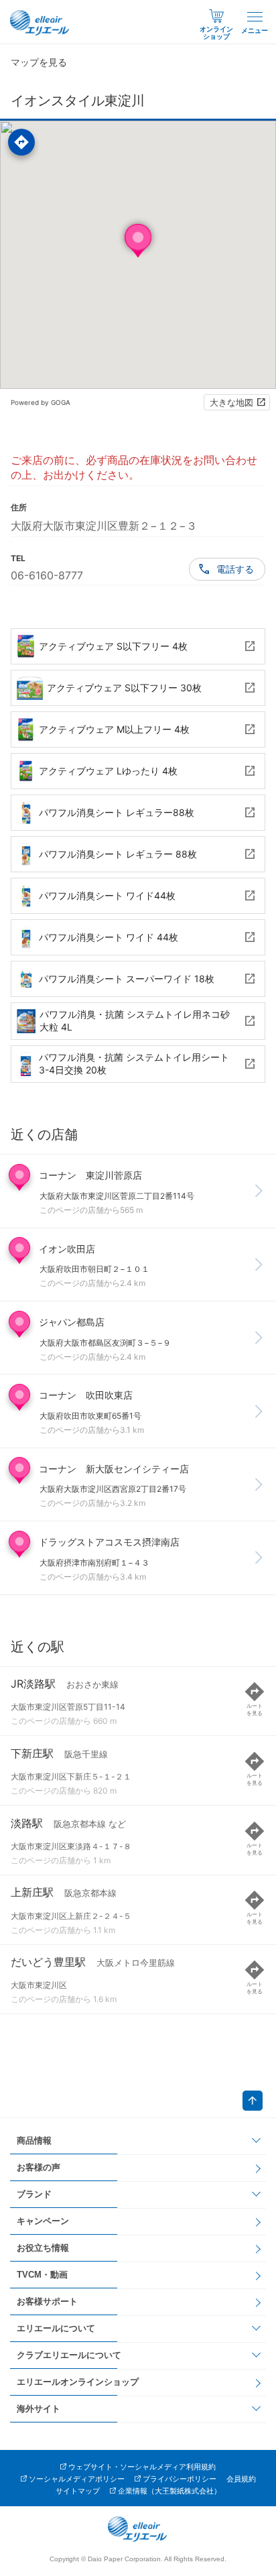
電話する (235, 569)
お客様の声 (39, 2167)
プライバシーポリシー (180, 2479)
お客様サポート (47, 2301)
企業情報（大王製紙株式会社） (169, 2491)
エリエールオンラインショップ (78, 2382)
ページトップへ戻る (253, 2101)
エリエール (40, 23)
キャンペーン (43, 2221)
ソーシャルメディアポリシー (77, 2479)
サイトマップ (78, 2491)
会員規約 (241, 2479)
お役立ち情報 (43, 2248)
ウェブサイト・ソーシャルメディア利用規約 (142, 2467)
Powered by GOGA (41, 402)
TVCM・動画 (42, 2275)
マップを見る (39, 62)
